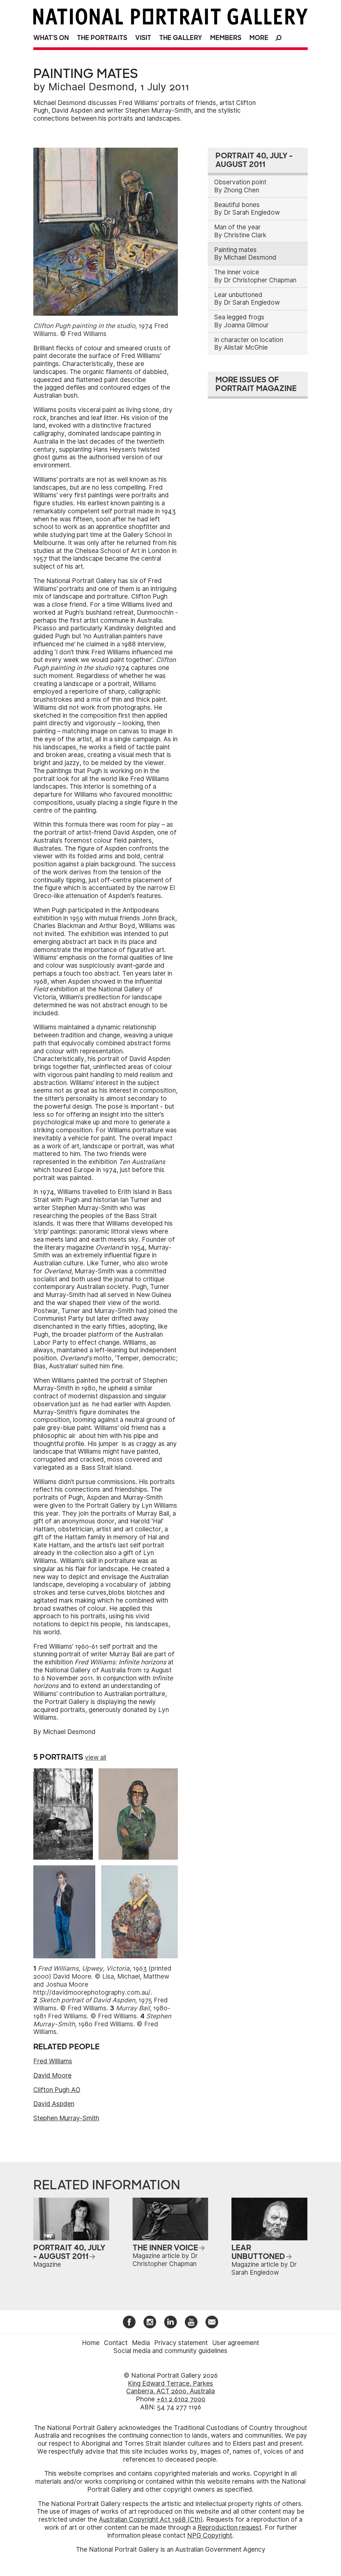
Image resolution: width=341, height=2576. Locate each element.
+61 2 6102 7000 (181, 2399)
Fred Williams (53, 2061)
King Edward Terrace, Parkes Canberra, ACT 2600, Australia (170, 2387)
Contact (116, 2343)
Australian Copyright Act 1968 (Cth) (151, 2519)
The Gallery (181, 38)
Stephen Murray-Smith (66, 2118)
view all (96, 1757)
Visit (143, 38)
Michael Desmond (91, 87)
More (259, 38)
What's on (51, 38)
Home (91, 2343)
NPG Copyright (210, 2535)
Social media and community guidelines (170, 2351)
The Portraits (102, 38)
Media (141, 2343)
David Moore (52, 2075)
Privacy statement (181, 2343)
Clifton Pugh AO (57, 2090)
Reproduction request (229, 2527)
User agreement (236, 2343)
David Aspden (54, 2104)
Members (226, 38)
